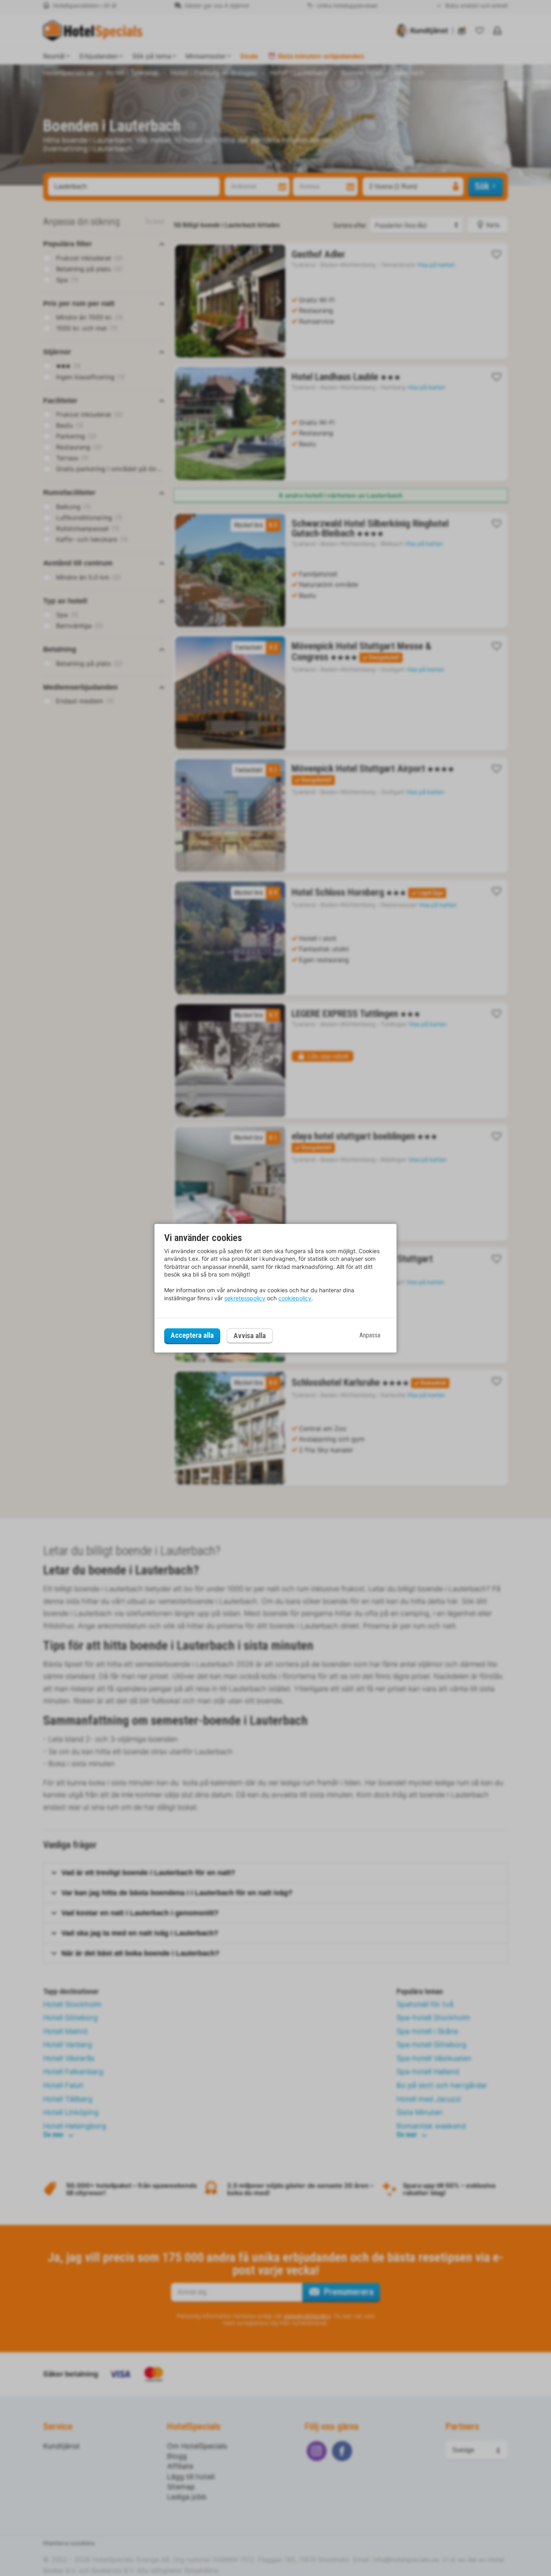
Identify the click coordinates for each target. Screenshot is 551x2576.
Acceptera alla (192, 1336)
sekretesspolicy (245, 1298)
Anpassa (370, 1336)
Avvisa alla (250, 1336)
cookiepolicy (295, 1298)
